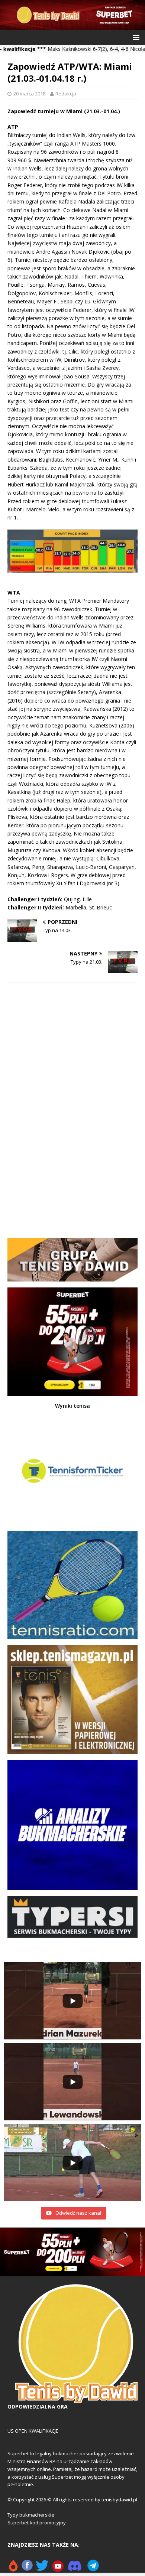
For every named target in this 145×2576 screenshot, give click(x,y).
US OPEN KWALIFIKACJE (33, 2431)
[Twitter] (42, 2569)
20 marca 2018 (29, 94)
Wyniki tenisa (72, 1406)
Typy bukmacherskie (31, 2515)
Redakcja (66, 94)
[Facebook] (27, 2569)
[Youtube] (58, 2569)
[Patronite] (13, 2569)
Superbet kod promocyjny (37, 2523)
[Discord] (75, 2569)
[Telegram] (93, 2569)
